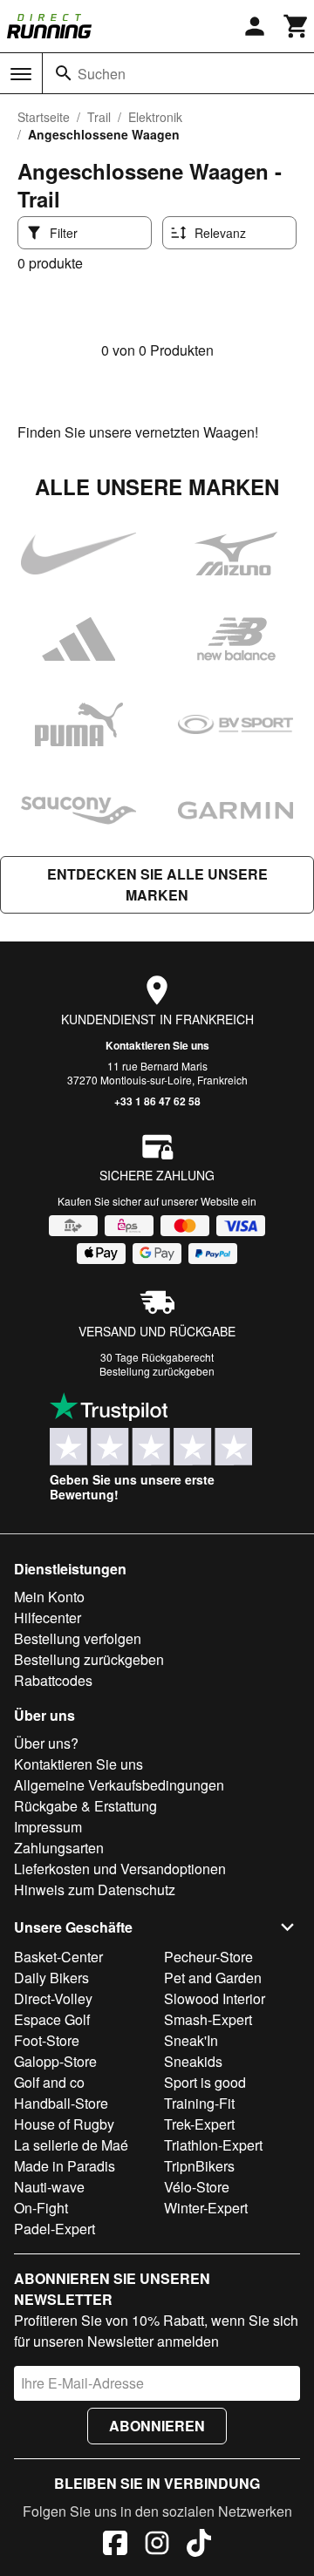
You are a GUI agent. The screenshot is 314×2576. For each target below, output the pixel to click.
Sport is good (205, 2082)
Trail (99, 117)
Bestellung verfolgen (78, 1638)
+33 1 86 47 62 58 (157, 1101)
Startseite (44, 117)
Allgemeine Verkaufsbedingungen (119, 1785)
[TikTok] (199, 2545)
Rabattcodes (53, 1680)
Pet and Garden (213, 1978)
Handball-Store (61, 2103)
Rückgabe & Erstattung (85, 1806)
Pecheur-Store (208, 1957)
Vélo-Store (197, 2187)
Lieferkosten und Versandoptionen (120, 1869)
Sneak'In (191, 2040)
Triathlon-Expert (213, 2145)
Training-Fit (199, 2103)
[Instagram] (157, 2545)
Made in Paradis (65, 2166)
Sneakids (193, 2061)
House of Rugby (64, 2124)
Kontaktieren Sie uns (157, 1045)
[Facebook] (115, 2545)
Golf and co (49, 2082)
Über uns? (46, 1743)
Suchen (102, 74)
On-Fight (41, 2208)
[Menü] (21, 74)
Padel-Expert (55, 2229)
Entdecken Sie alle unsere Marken (157, 884)
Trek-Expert (199, 2124)
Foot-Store (47, 2040)
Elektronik (155, 117)
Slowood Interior (215, 1998)
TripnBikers (199, 2166)
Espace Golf (52, 2019)
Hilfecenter (48, 1618)
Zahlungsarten (59, 1848)
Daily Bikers (51, 1978)
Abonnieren (157, 2426)
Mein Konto (49, 1597)
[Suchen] (64, 73)
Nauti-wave (49, 2187)
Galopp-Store (55, 2061)
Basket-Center (58, 1957)
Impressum (48, 1827)
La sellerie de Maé (71, 2145)
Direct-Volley (53, 1998)
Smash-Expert (208, 2019)
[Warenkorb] (297, 26)
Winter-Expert (206, 2208)
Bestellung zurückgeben (157, 1371)
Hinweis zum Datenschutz (95, 1890)
